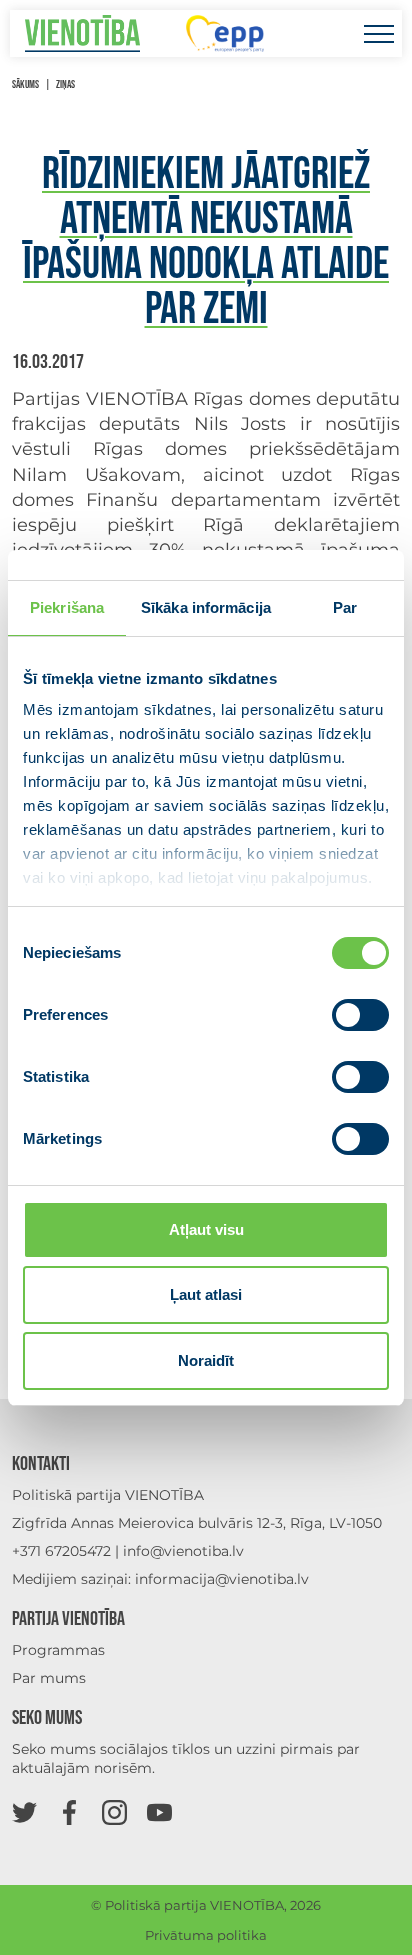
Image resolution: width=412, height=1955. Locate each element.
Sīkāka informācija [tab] (206, 607)
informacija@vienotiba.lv (222, 1579)
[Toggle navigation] (378, 33)
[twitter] (24, 1811)
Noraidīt (206, 1360)
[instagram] (114, 1811)
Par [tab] (345, 607)
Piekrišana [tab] (67, 607)
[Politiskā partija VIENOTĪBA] (82, 33)
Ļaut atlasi (206, 1294)
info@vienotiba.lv (183, 1551)
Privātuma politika (206, 1935)
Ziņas (65, 84)
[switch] (360, 1015)
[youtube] (159, 1811)
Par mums (49, 1678)
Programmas (58, 1650)
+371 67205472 (61, 1551)
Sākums (25, 84)
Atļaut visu (206, 1229)
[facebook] (69, 1811)
